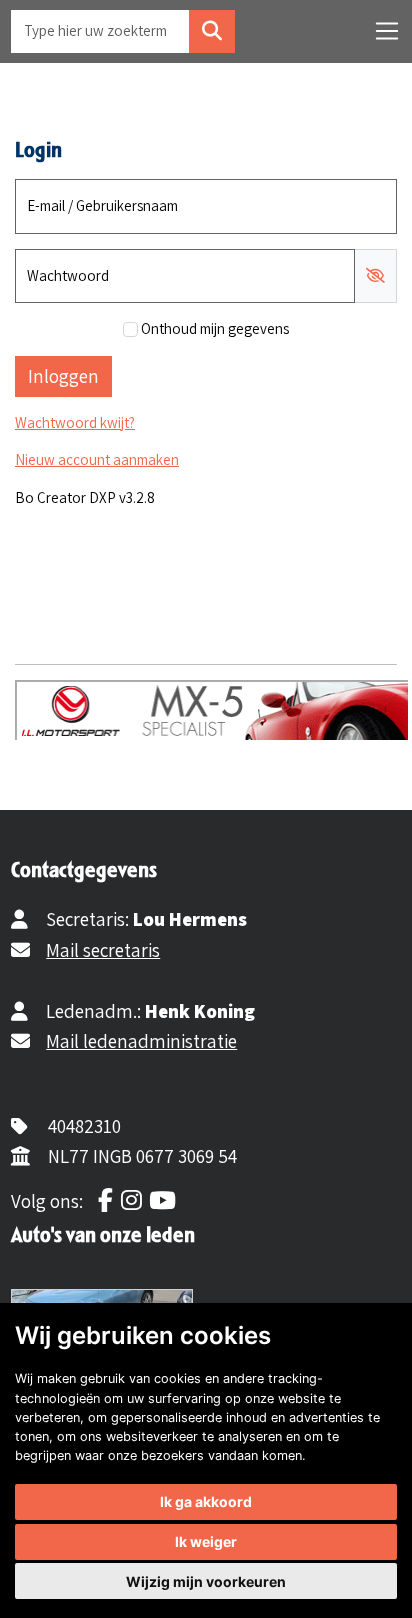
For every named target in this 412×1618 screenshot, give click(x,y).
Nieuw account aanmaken (97, 459)
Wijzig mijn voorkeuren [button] (206, 1581)
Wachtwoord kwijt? (75, 422)
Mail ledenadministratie (141, 1041)
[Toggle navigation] (387, 31)
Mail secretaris (103, 950)
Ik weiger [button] (206, 1541)
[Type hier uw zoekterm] (212, 31)
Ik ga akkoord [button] (206, 1501)
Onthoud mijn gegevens (215, 328)
